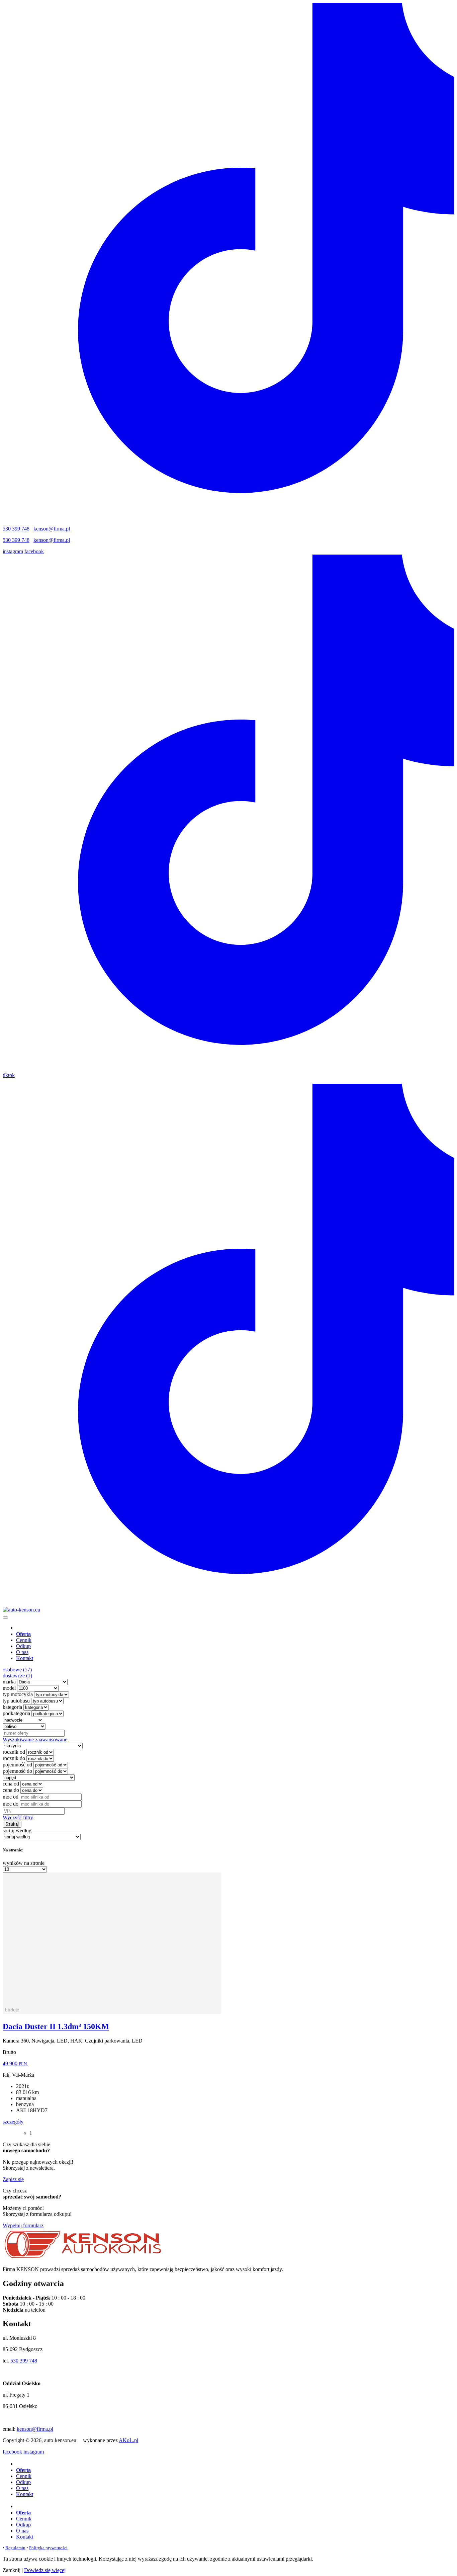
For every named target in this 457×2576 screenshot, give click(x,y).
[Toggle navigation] (5, 1617)
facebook (34, 551)
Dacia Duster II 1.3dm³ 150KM (56, 2026)
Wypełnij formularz (23, 2225)
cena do (11, 1790)
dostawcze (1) (17, 1676)
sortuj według (17, 1831)
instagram (13, 551)
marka (9, 1682)
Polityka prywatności (48, 2548)
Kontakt (25, 1658)
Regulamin (15, 2548)
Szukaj (12, 1824)
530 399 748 (16, 529)
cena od (11, 1784)
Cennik (24, 1640)
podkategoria (16, 1713)
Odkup (23, 1646)
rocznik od (14, 1752)
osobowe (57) (17, 1670)
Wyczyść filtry (18, 1817)
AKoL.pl (128, 2440)
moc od (11, 1797)
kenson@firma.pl (52, 529)
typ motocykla (18, 1694)
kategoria (12, 1707)
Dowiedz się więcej (45, 2570)
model (9, 1688)
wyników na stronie (24, 1863)
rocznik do (14, 1758)
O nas (22, 1652)
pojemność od (17, 1765)
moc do (11, 1804)
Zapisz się (13, 2179)
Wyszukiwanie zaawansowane (35, 1739)
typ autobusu (16, 1701)
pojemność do (17, 1771)
